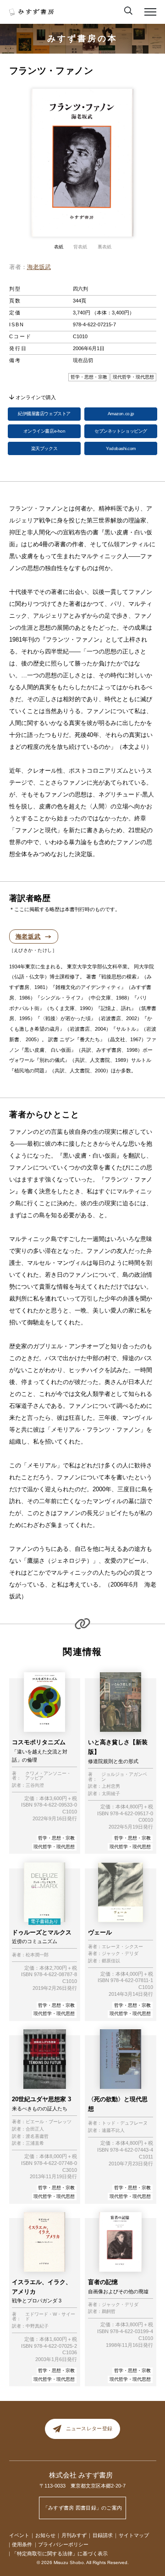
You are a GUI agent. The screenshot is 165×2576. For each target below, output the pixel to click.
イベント (19, 2535)
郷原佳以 (111, 1961)
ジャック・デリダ (120, 1954)
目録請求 (103, 2535)
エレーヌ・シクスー (122, 1947)
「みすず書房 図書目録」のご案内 (83, 2508)
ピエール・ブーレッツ (49, 2122)
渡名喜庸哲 (37, 2137)
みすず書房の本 (82, 38)
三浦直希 (35, 2143)
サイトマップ (134, 2535)
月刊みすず (74, 2535)
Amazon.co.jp (121, 414)
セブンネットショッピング (121, 431)
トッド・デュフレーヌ (125, 2123)
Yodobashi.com (121, 448)
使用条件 (22, 2544)
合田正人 (35, 2129)
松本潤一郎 (37, 1955)
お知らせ (45, 2535)
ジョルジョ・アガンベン (124, 1777)
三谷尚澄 (35, 1785)
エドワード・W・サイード (50, 2317)
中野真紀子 (37, 2326)
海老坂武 (39, 267)
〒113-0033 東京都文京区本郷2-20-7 (82, 2486)
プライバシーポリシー (63, 2544)
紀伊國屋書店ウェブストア (44, 414)
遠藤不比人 (113, 2131)
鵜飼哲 (109, 2312)
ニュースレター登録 (89, 2429)
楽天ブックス (44, 448)
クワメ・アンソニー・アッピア (48, 1776)
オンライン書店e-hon (44, 431)
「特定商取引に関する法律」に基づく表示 (60, 2554)
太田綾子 (111, 1794)
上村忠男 (111, 1786)
